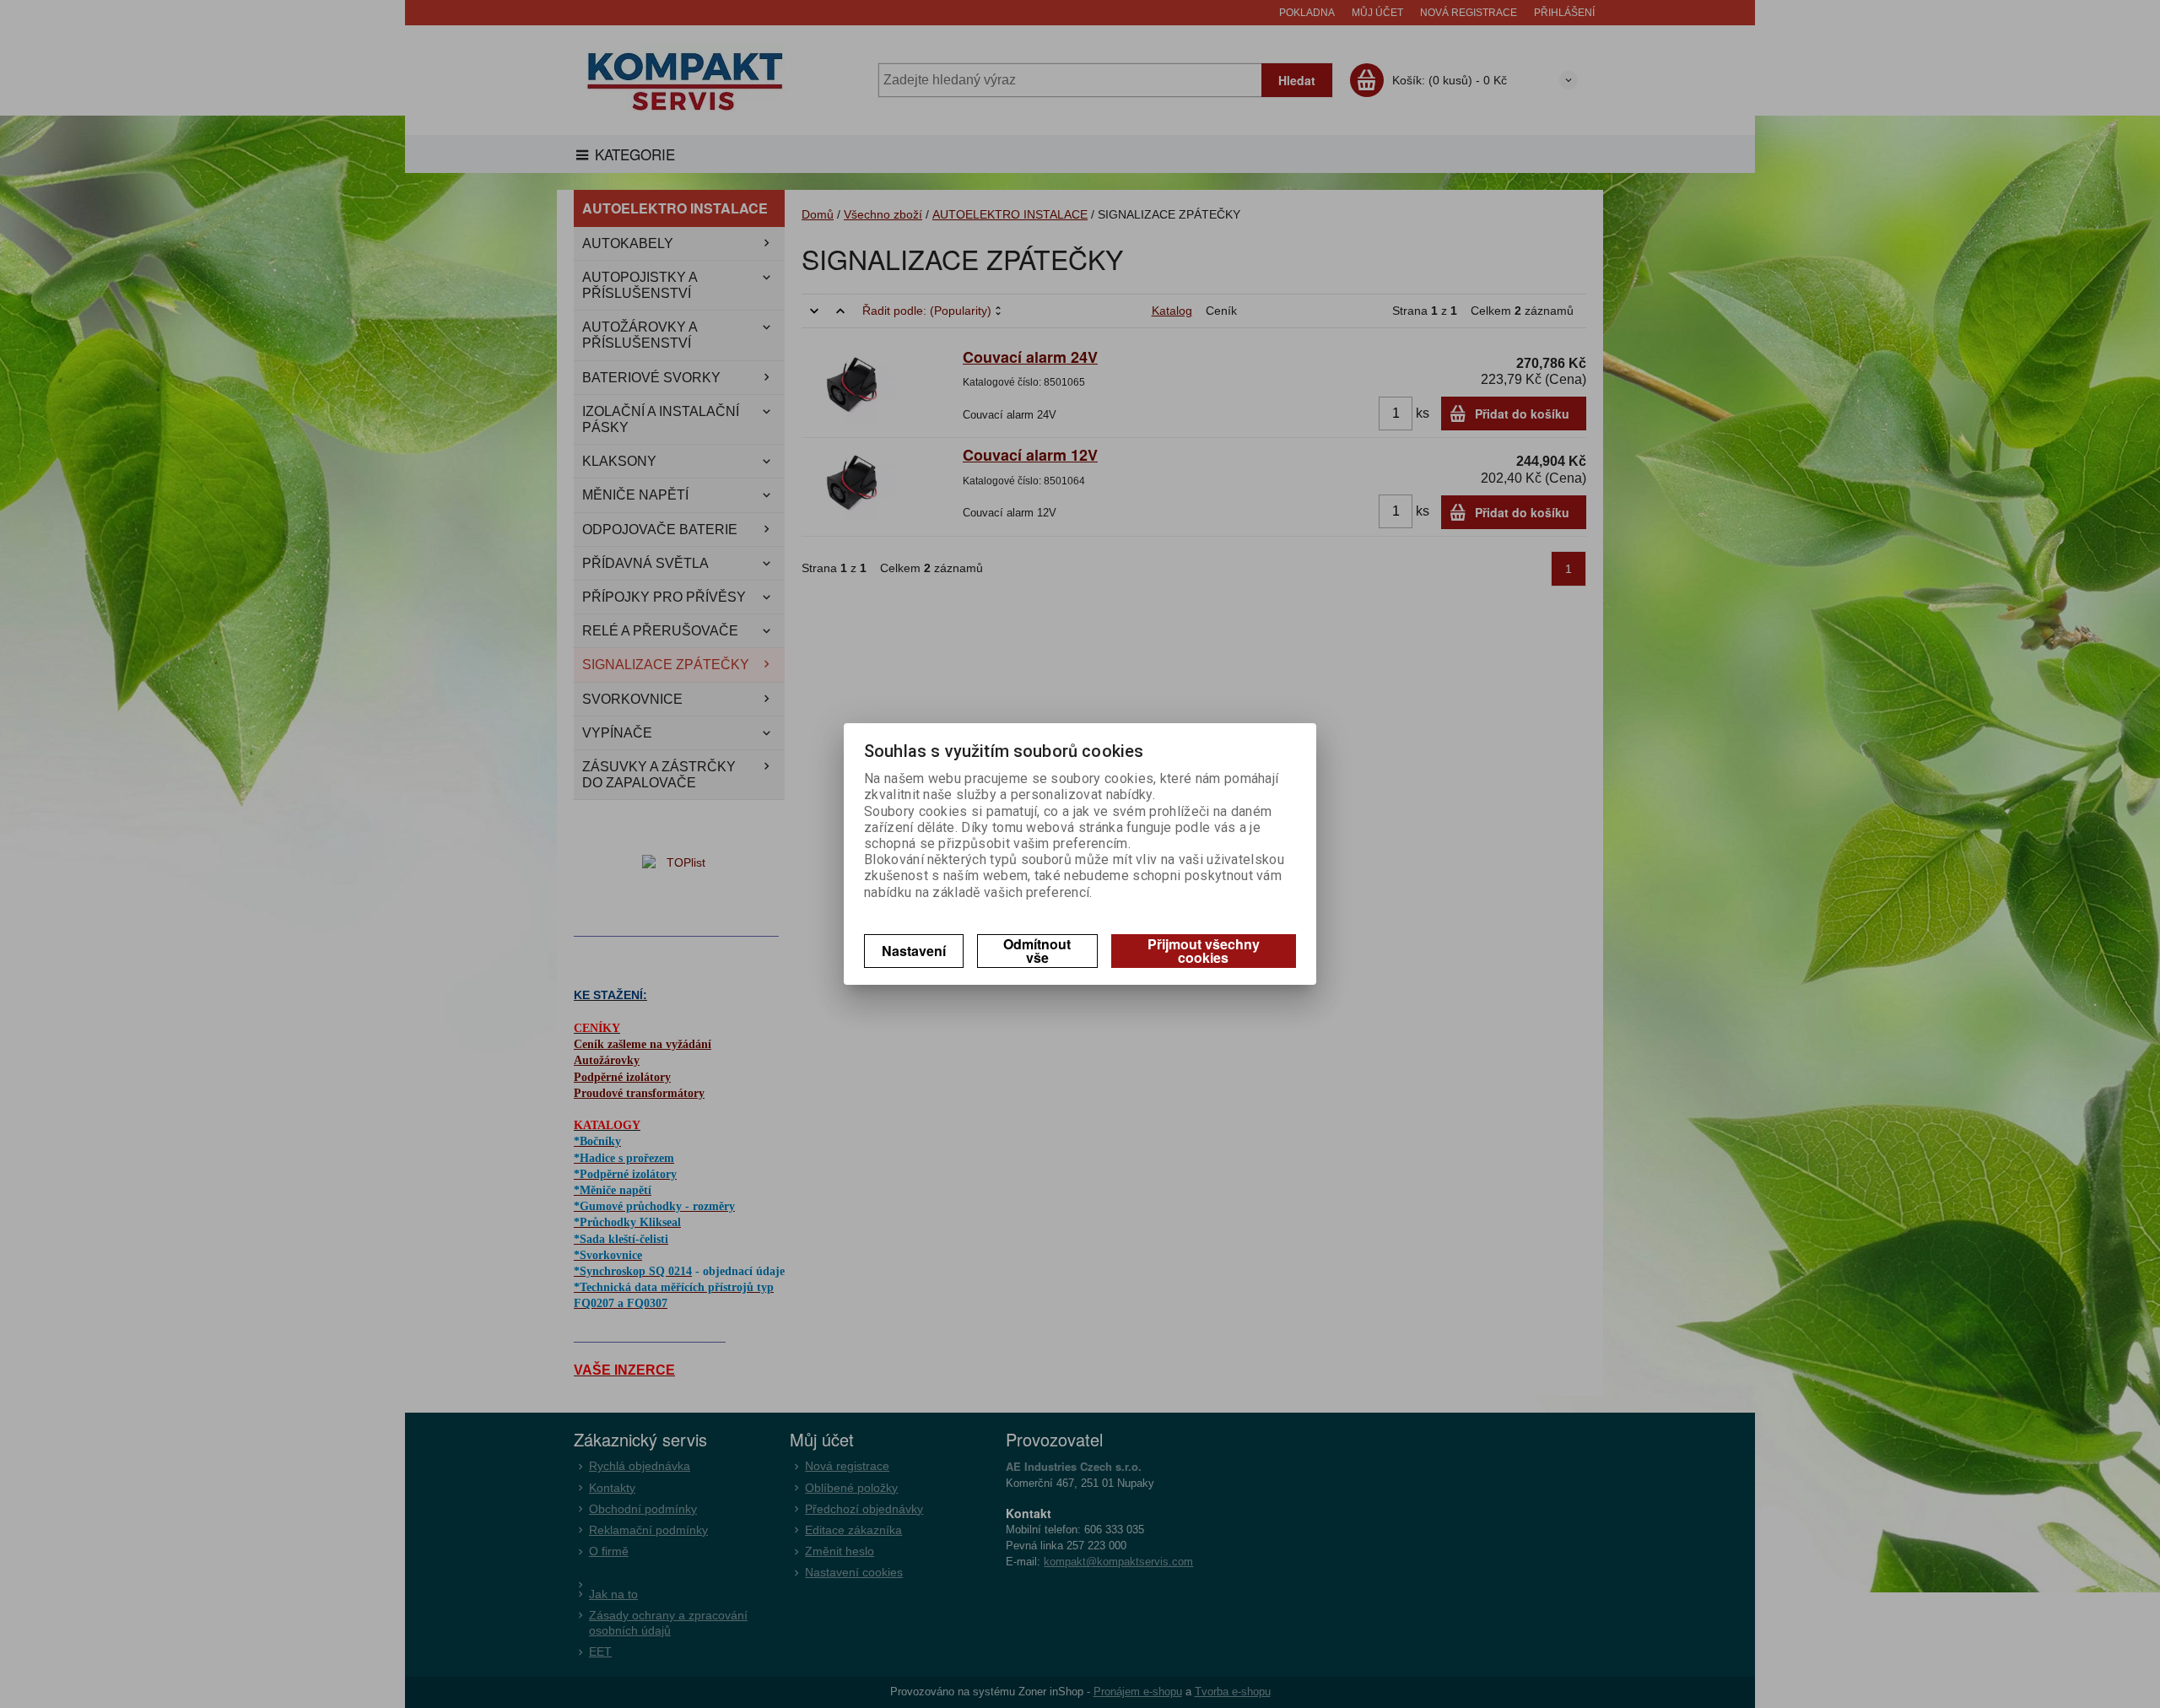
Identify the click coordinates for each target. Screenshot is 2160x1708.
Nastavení (914, 951)
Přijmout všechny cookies (1204, 951)
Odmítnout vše (1037, 951)
